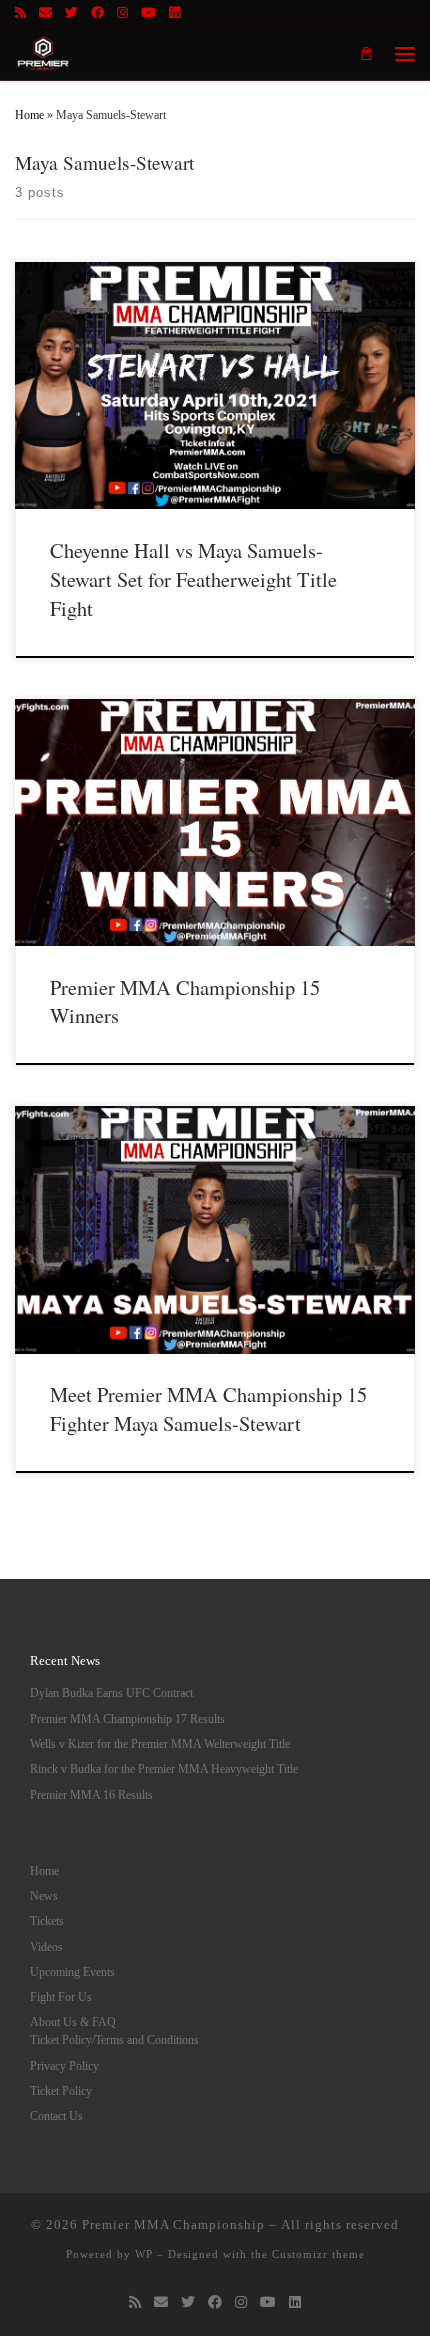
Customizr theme (318, 2254)
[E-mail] (45, 13)
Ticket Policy (61, 2091)
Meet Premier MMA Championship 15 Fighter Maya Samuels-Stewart (208, 1408)
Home (29, 115)
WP (144, 2254)
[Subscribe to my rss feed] (20, 13)
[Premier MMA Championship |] (43, 50)
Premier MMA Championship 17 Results (127, 1719)
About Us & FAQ (73, 2022)
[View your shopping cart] (366, 53)
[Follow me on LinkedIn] (174, 13)
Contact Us (56, 2116)
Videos (46, 1947)
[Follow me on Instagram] (122, 13)
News (44, 1896)
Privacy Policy (64, 2066)
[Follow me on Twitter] (71, 13)
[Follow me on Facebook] (97, 13)
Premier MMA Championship (173, 2224)
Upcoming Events (72, 1972)
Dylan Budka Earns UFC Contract (111, 1693)
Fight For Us (61, 1997)
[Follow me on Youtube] (148, 13)
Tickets (47, 1921)
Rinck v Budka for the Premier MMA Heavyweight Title (164, 1769)
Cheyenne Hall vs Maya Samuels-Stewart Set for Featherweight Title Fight (193, 578)
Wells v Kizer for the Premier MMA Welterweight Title (160, 1744)
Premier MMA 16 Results (91, 1795)
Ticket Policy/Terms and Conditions (114, 2040)
